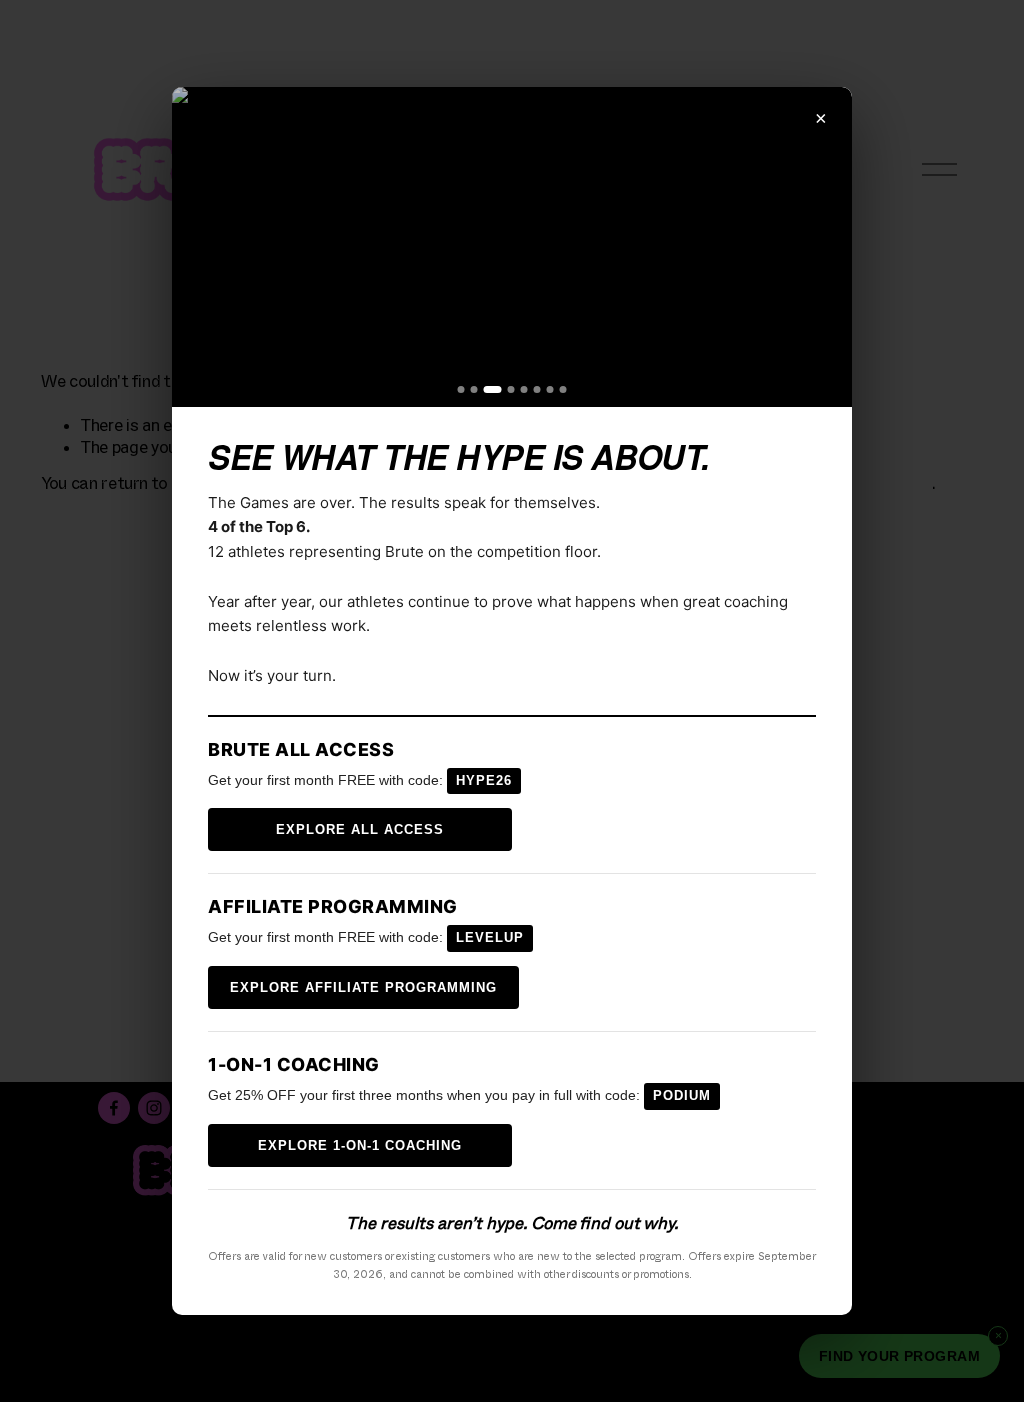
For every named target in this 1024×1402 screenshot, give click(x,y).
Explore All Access (360, 829)
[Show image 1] (461, 389)
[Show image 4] (511, 389)
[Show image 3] (493, 389)
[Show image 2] (474, 389)
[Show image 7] (550, 389)
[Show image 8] (563, 389)
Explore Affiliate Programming (363, 987)
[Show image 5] (524, 389)
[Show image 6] (537, 389)
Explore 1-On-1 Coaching (360, 1145)
